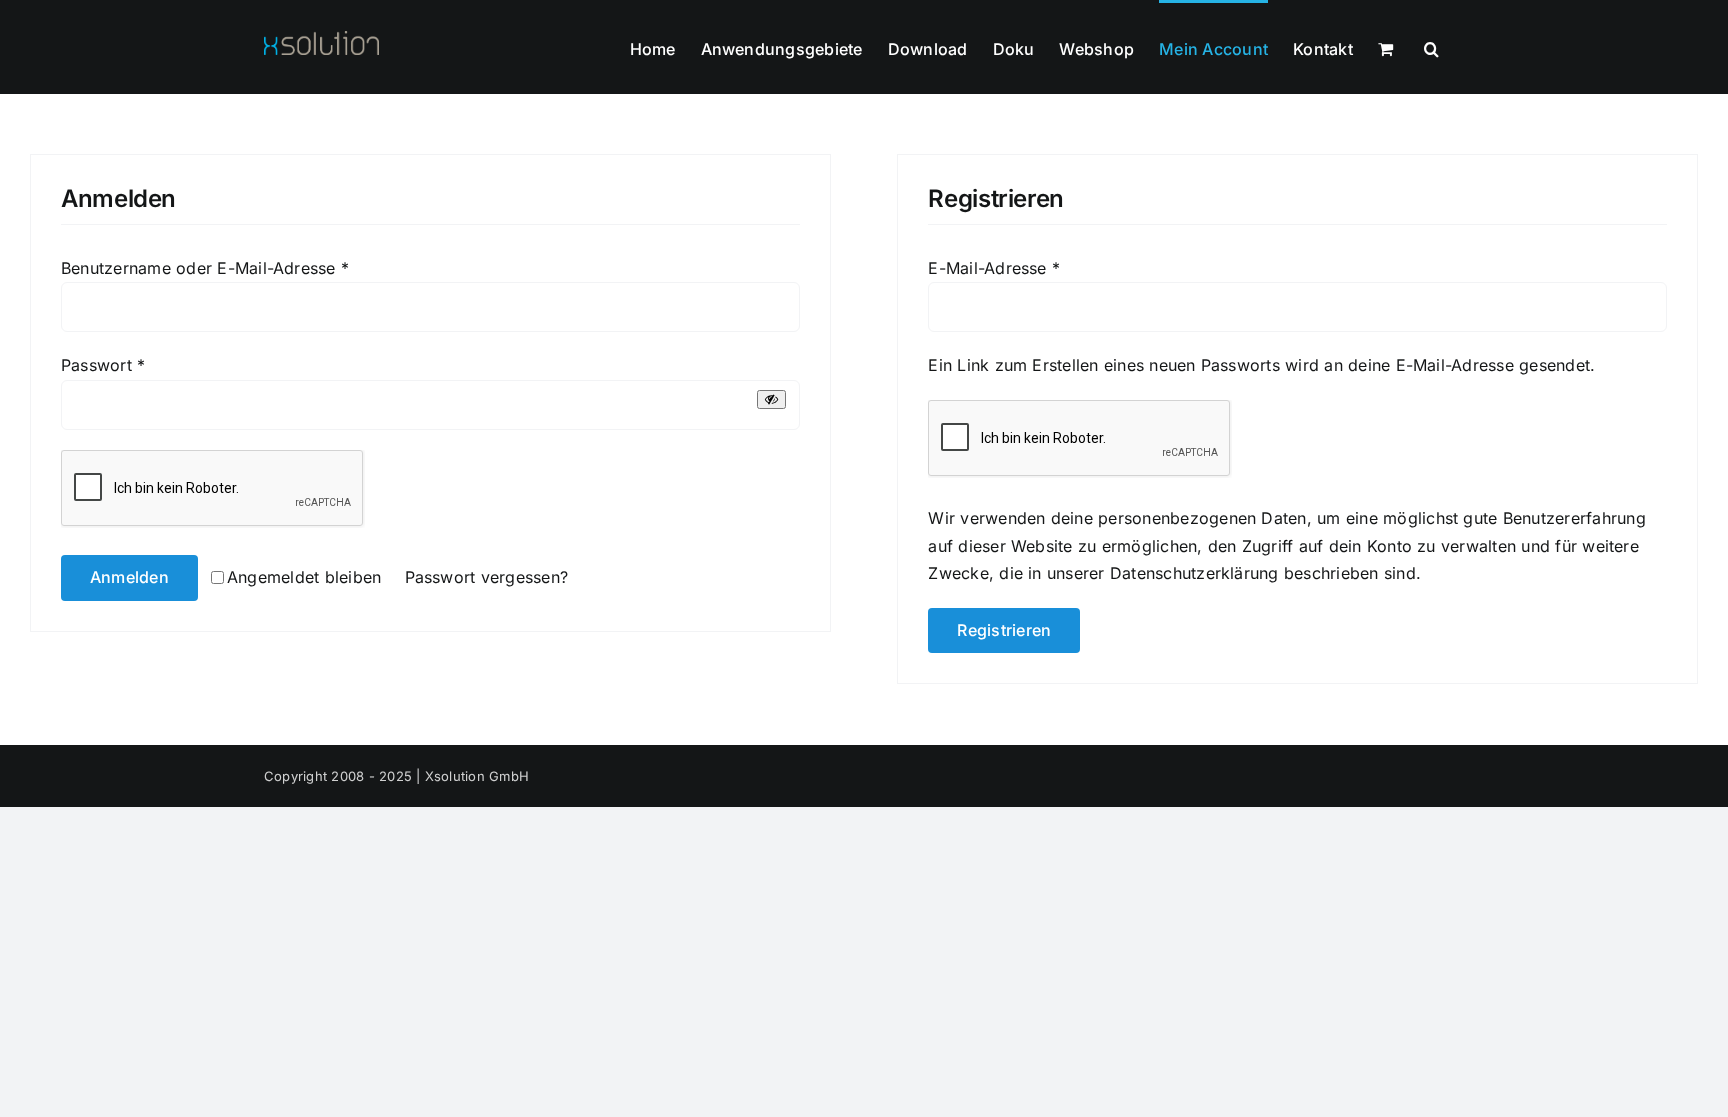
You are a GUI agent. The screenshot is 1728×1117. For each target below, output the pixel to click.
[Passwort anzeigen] (771, 399)
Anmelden (129, 577)
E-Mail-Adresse (994, 268)
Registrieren (1004, 630)
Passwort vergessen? (487, 577)
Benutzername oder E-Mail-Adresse (205, 268)
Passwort (103, 365)
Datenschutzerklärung (1194, 573)
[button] (1431, 47)
